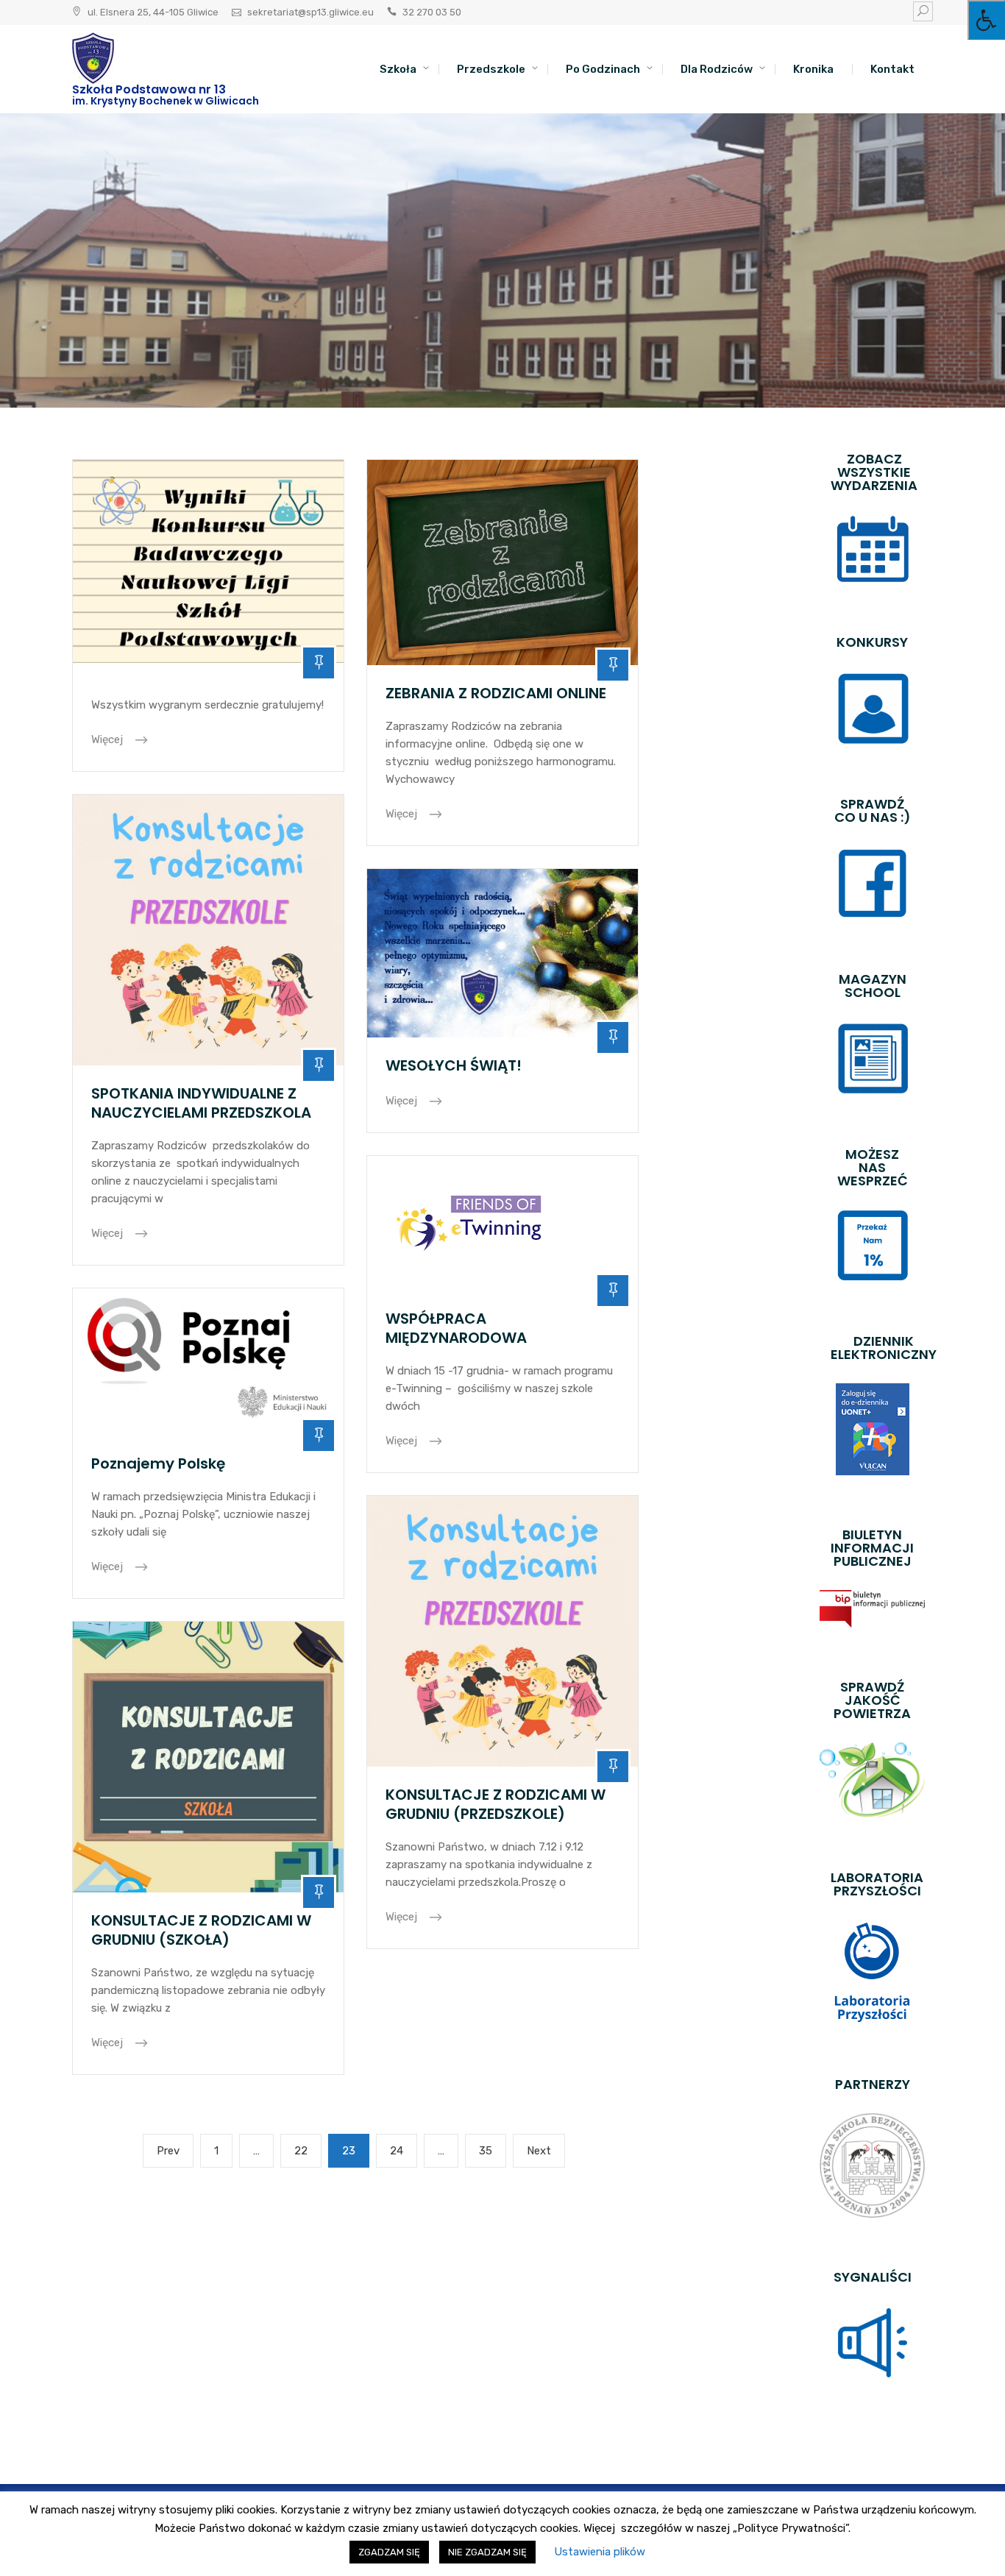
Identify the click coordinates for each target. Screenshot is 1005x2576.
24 (402, 2150)
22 (306, 2150)
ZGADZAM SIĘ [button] (389, 2552)
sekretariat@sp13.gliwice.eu (310, 12)
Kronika (813, 69)
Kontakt (892, 69)
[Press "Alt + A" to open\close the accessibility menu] (986, 20)
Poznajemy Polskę (158, 1463)
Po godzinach (603, 69)
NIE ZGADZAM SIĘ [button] (487, 2552)
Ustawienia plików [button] (600, 2552)
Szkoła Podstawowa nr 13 (149, 89)
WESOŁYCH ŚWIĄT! (454, 1065)
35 (491, 2150)
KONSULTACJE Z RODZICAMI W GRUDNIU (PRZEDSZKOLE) (496, 1804)
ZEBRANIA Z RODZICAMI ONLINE (496, 693)
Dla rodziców (717, 69)
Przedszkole (491, 69)
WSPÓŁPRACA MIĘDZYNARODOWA (456, 1328)
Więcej (109, 739)
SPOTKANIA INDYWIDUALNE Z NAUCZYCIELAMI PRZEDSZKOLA (201, 1103)
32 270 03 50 (432, 12)
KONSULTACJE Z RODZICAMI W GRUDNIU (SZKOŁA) (201, 1930)
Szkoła (398, 69)
